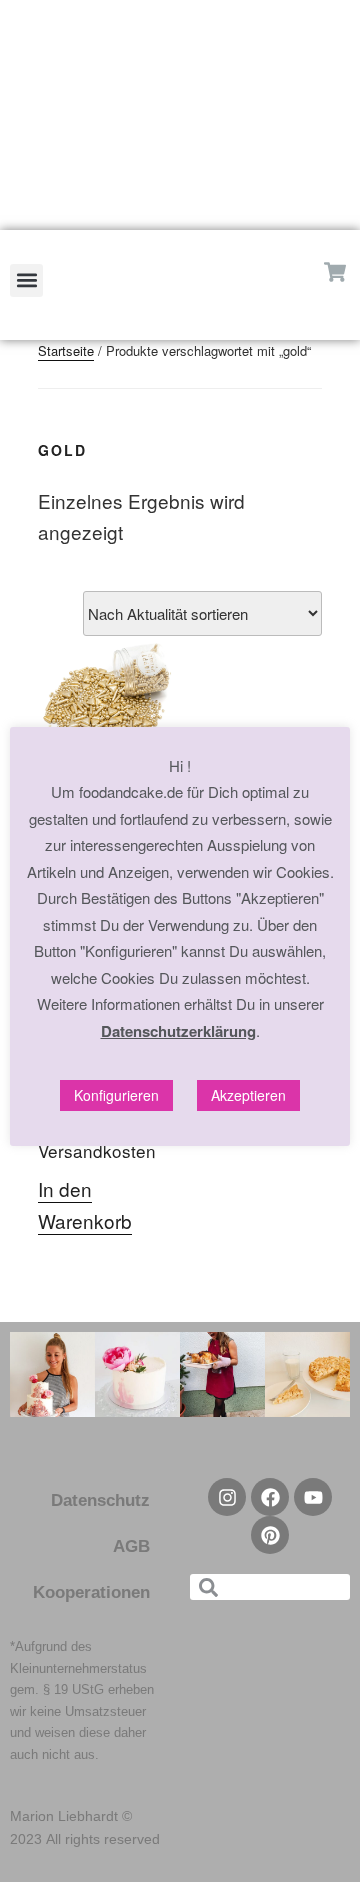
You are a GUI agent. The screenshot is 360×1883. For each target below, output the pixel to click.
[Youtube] (313, 1497)
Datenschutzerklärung (178, 1031)
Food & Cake (180, 112)
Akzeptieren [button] (248, 1095)
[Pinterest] (180, 214)
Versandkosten (97, 1150)
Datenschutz (100, 1500)
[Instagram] (148, 214)
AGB (131, 1546)
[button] (26, 280)
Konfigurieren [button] (116, 1095)
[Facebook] (212, 214)
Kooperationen (91, 1592)
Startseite (66, 350)
